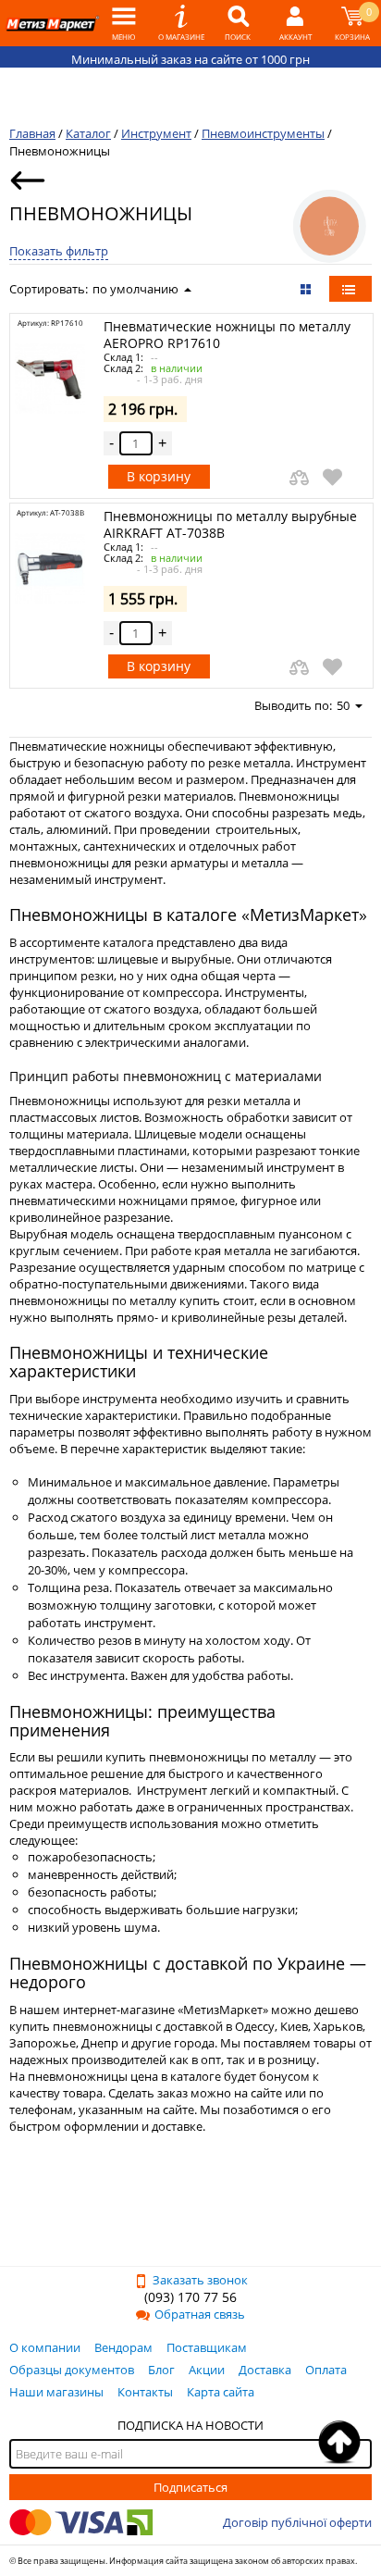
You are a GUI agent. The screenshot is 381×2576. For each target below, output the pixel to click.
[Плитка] (307, 289)
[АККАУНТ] (295, 23)
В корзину (159, 476)
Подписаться (190, 2487)
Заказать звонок (200, 2280)
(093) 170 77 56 (190, 2297)
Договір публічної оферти (297, 2522)
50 (343, 705)
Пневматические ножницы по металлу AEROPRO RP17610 (227, 335)
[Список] (350, 289)
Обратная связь (200, 2314)
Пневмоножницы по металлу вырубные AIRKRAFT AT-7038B (230, 524)
